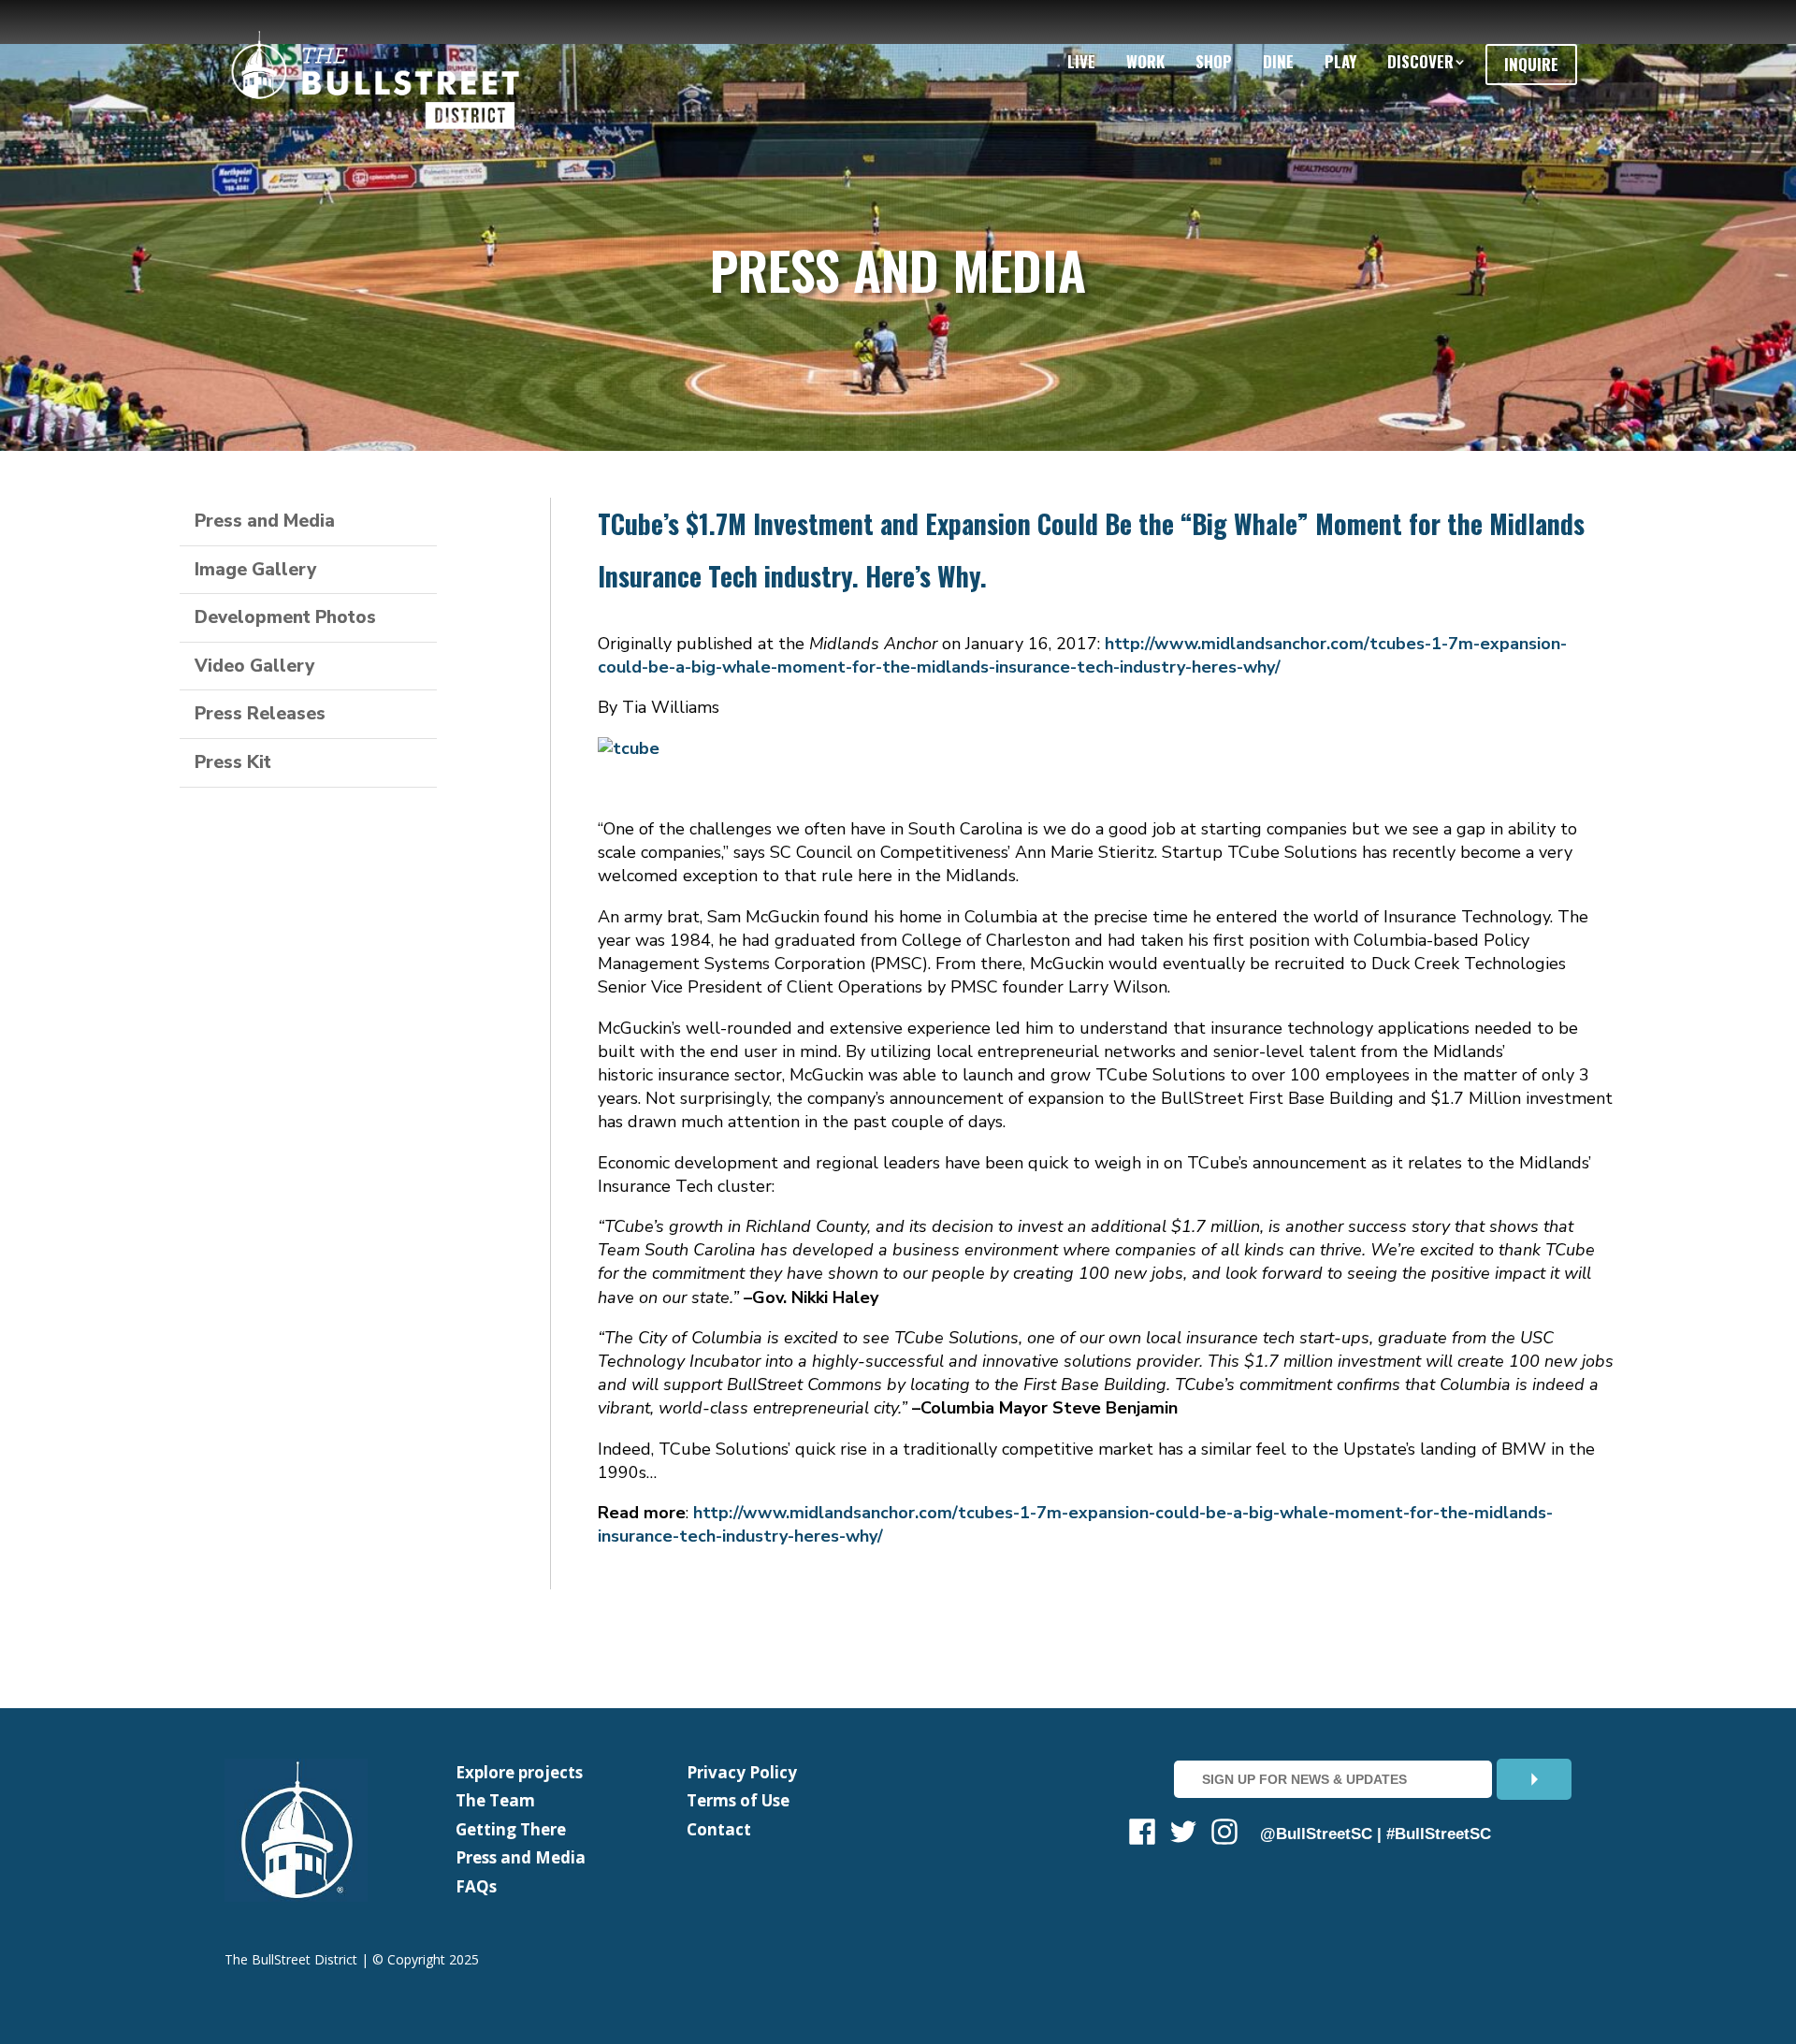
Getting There (511, 1829)
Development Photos (285, 617)
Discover (1420, 61)
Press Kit (233, 762)
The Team (495, 1800)
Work (1145, 61)
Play (1340, 61)
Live (1081, 61)
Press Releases (260, 714)
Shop (1214, 61)
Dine (1278, 61)
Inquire (1531, 64)
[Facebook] (1142, 1835)
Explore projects (519, 1772)
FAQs (476, 1886)
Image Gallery (255, 570)
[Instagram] (1224, 1835)
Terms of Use (738, 1800)
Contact (719, 1829)
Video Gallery (254, 666)
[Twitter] (1183, 1835)
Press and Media (265, 521)
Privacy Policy (742, 1772)
